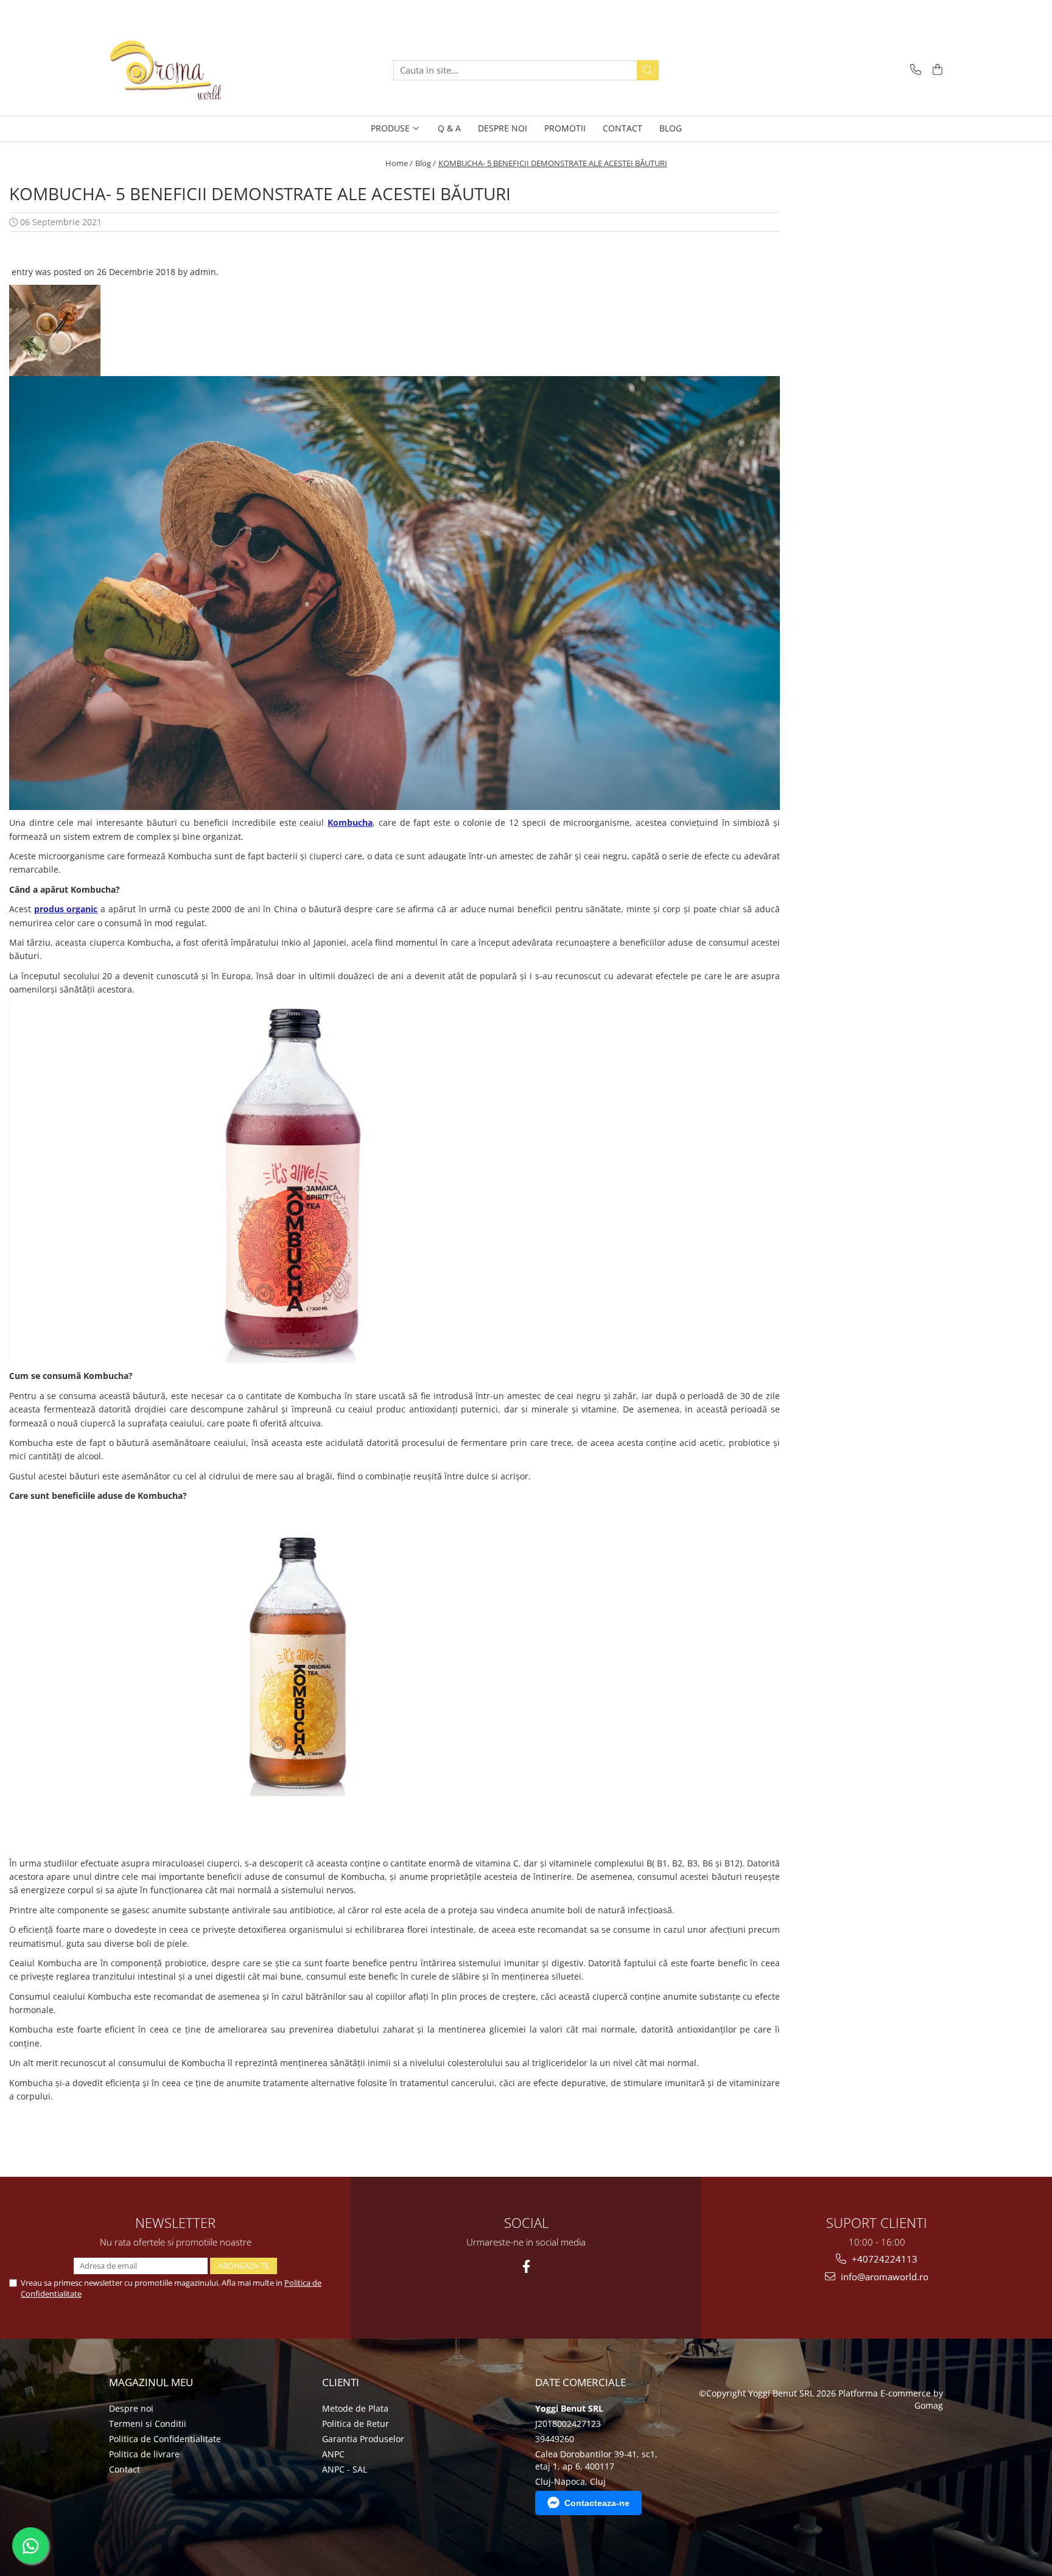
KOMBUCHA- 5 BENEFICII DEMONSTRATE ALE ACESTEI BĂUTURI (553, 163)
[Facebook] (526, 2267)
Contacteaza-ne (597, 2503)
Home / (399, 163)
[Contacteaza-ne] (913, 70)
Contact (124, 2469)
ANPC (333, 2454)
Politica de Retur (356, 2424)
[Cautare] (648, 70)
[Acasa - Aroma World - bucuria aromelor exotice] (170, 70)
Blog (671, 128)
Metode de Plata (355, 2408)
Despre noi (131, 2408)
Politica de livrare (144, 2454)
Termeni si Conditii (148, 2424)
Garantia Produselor (363, 2439)
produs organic (66, 909)
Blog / (426, 163)
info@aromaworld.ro (883, 2277)
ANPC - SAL (345, 2469)
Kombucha (350, 822)
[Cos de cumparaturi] (935, 70)
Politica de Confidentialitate (165, 2439)
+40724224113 (883, 2259)
